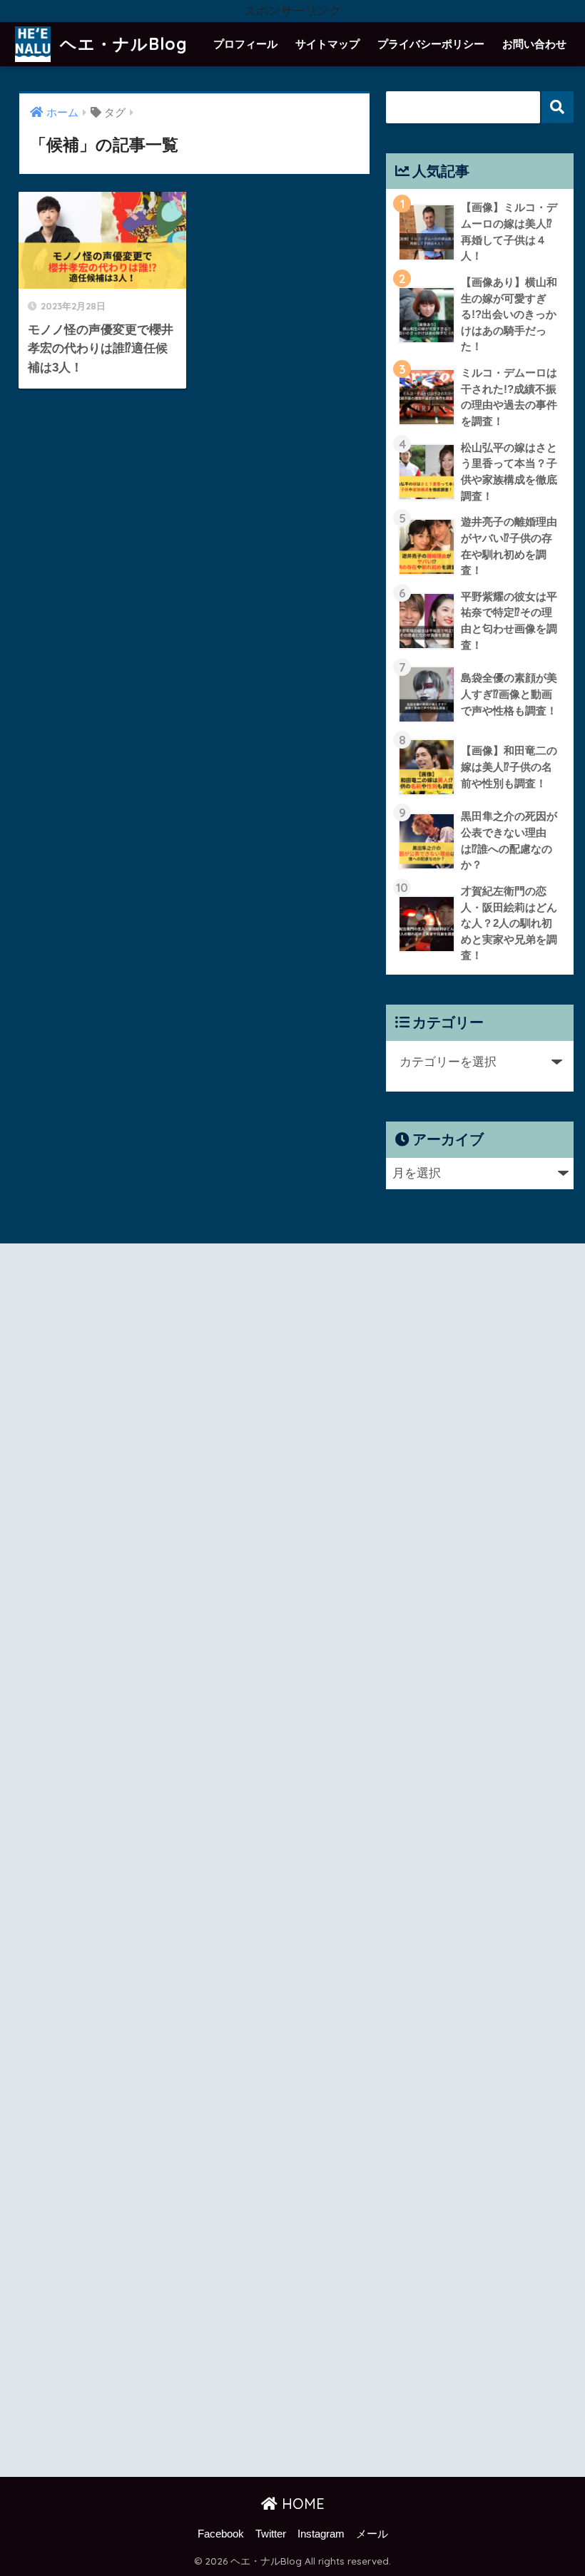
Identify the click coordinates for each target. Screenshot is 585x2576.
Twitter (271, 2534)
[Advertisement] (153, 1863)
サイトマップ (327, 44)
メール (372, 2534)
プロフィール (245, 44)
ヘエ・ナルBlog (121, 44)
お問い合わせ (534, 44)
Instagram (321, 2534)
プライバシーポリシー (431, 44)
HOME (301, 2504)
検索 (558, 107)
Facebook (221, 2534)
